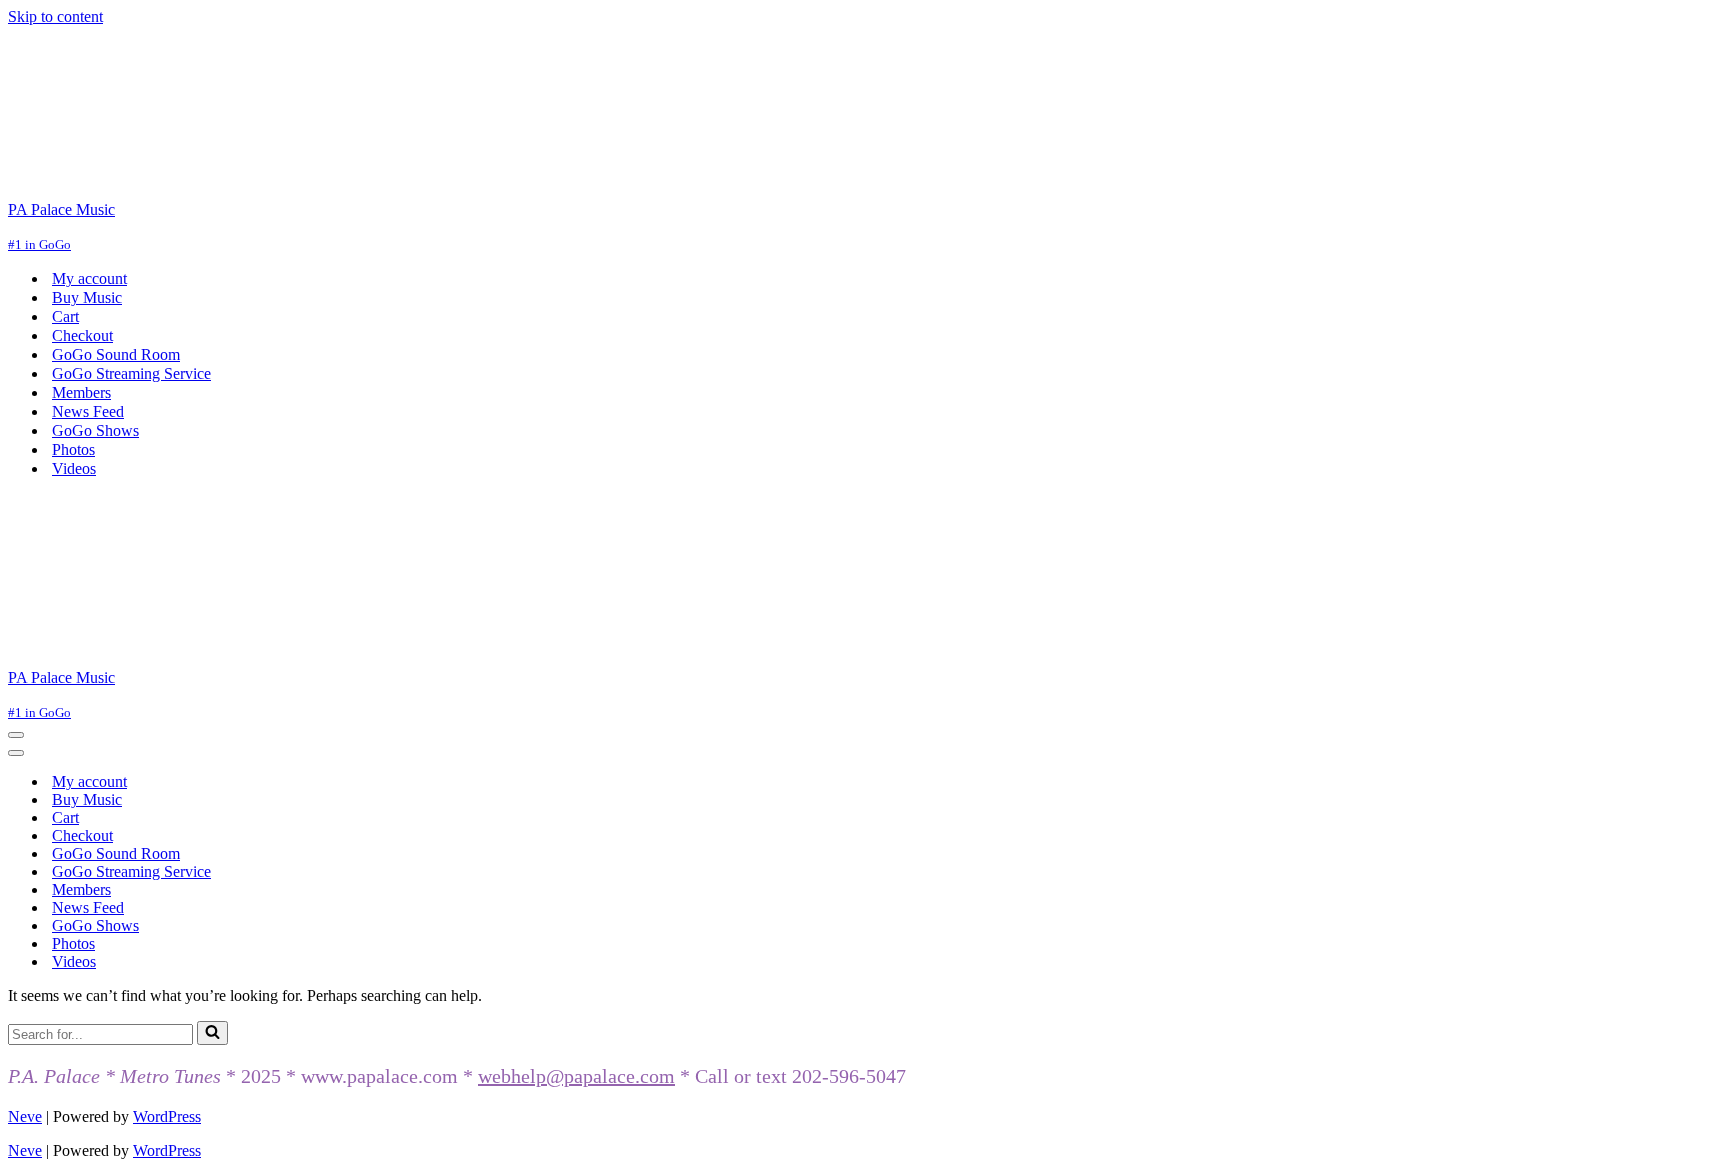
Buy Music (87, 297)
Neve (25, 1116)
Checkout (82, 335)
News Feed (88, 411)
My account (89, 278)
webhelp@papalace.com (576, 1076)
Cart (65, 316)
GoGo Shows (95, 430)
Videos (74, 468)
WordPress (167, 1116)
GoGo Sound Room (116, 354)
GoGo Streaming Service (131, 373)
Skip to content (55, 16)
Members (81, 392)
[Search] (212, 1033)
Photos (73, 449)
